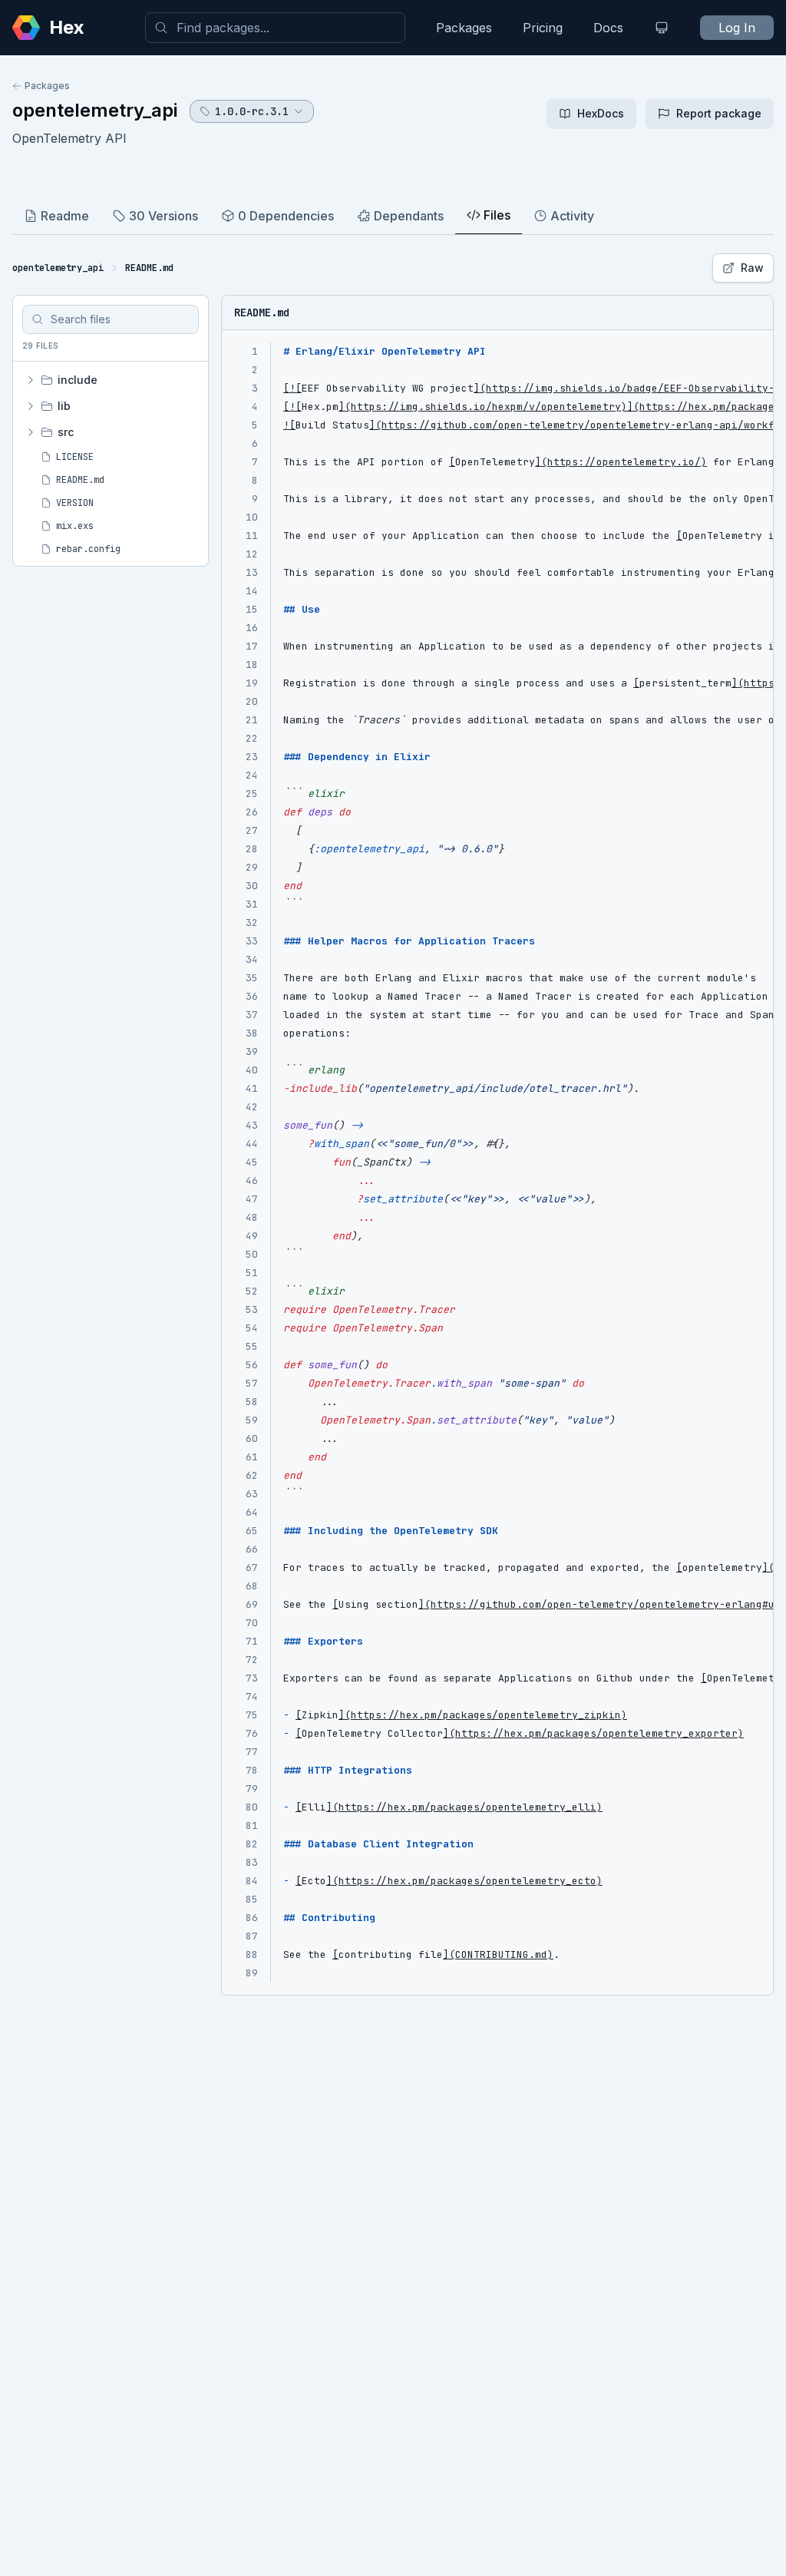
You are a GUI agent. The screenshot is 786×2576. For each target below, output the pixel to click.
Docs (608, 28)
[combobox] (275, 28)
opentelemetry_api (95, 110)
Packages (464, 28)
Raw (752, 268)
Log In (737, 28)
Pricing (543, 28)
